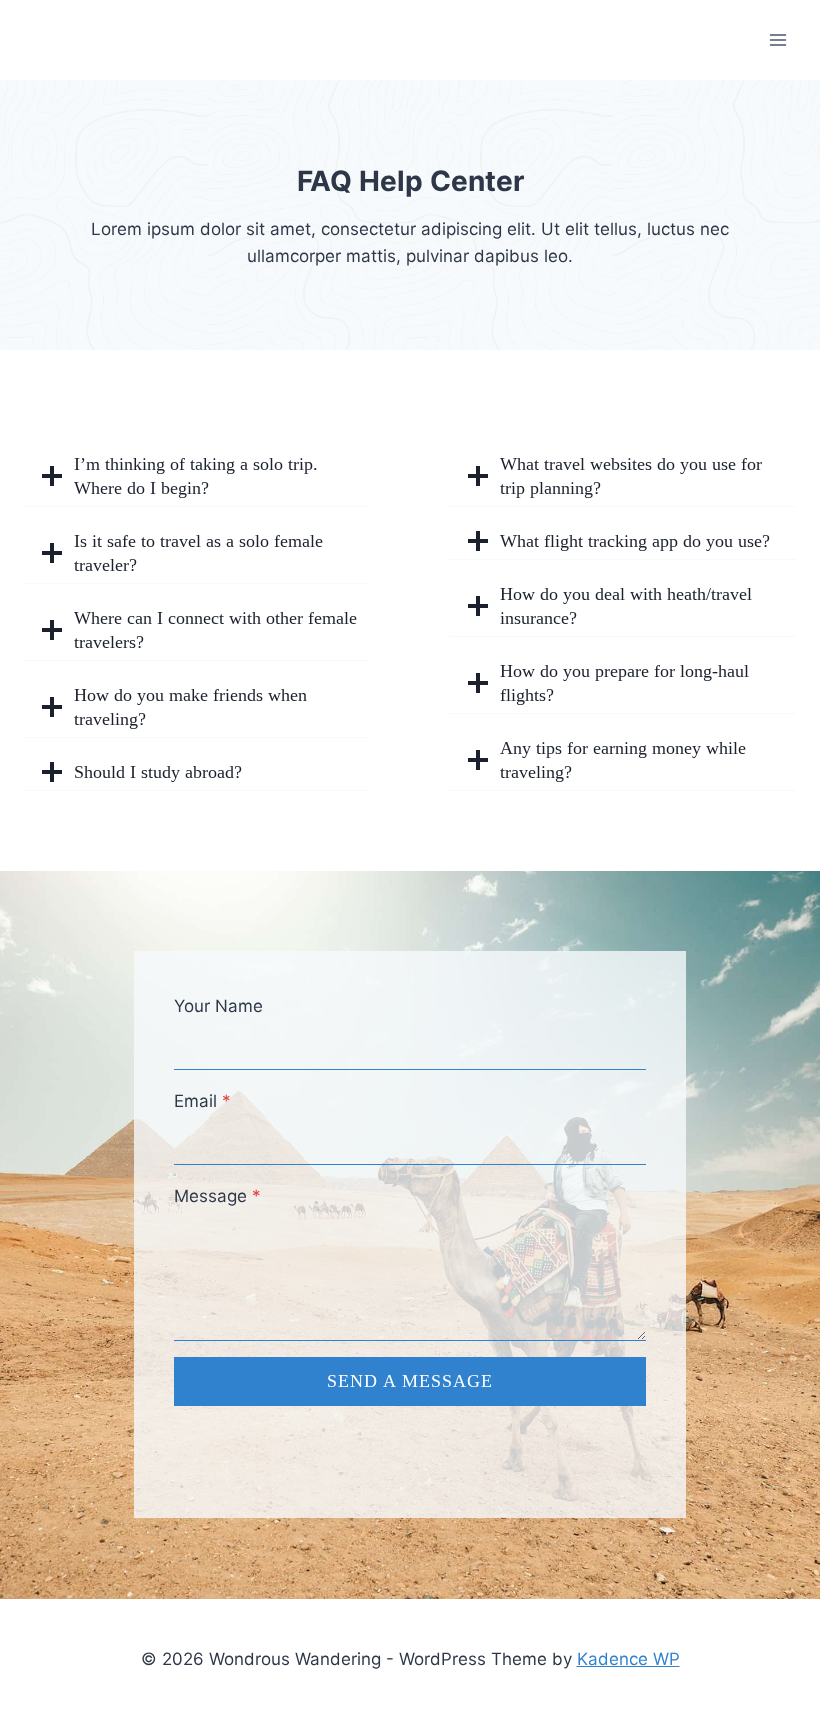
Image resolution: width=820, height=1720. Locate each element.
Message (217, 1196)
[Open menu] (777, 39)
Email (202, 1101)
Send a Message (410, 1381)
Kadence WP (628, 1659)
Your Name (218, 1006)
